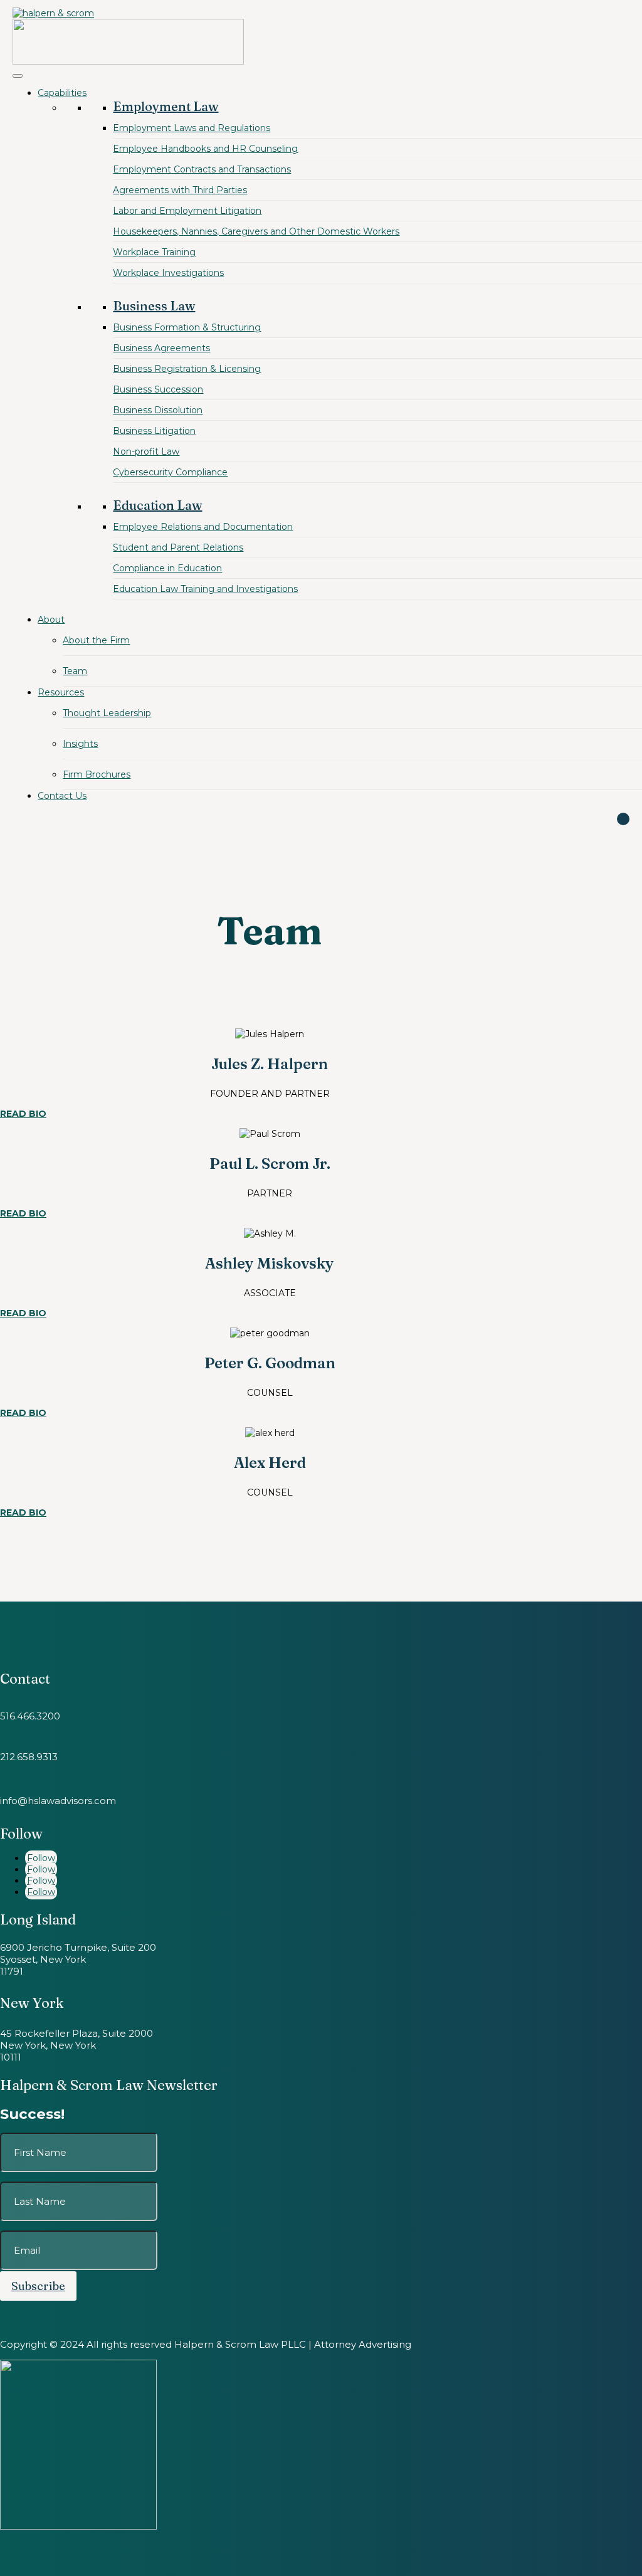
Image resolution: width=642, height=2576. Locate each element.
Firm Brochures (97, 774)
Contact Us (62, 796)
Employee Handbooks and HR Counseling (205, 149)
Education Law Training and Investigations (205, 589)
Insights (80, 744)
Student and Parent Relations (178, 547)
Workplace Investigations (168, 273)
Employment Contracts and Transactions (202, 169)
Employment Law (166, 106)
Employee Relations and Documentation (203, 527)
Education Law (157, 505)
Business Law (154, 306)
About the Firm (96, 640)
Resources (61, 692)
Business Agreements (161, 348)
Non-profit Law (146, 451)
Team (75, 671)
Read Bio (23, 1114)
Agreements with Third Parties (180, 190)
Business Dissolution (158, 410)
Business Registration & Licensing (187, 369)
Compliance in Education (167, 568)
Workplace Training (154, 252)
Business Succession (158, 389)
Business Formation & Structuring (187, 327)
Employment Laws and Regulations (192, 128)
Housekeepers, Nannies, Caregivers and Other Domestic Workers (256, 231)
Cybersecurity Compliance (170, 472)
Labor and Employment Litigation (187, 211)
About (51, 620)
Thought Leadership (107, 713)
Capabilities (62, 93)
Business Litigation (154, 431)
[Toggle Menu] (18, 76)
